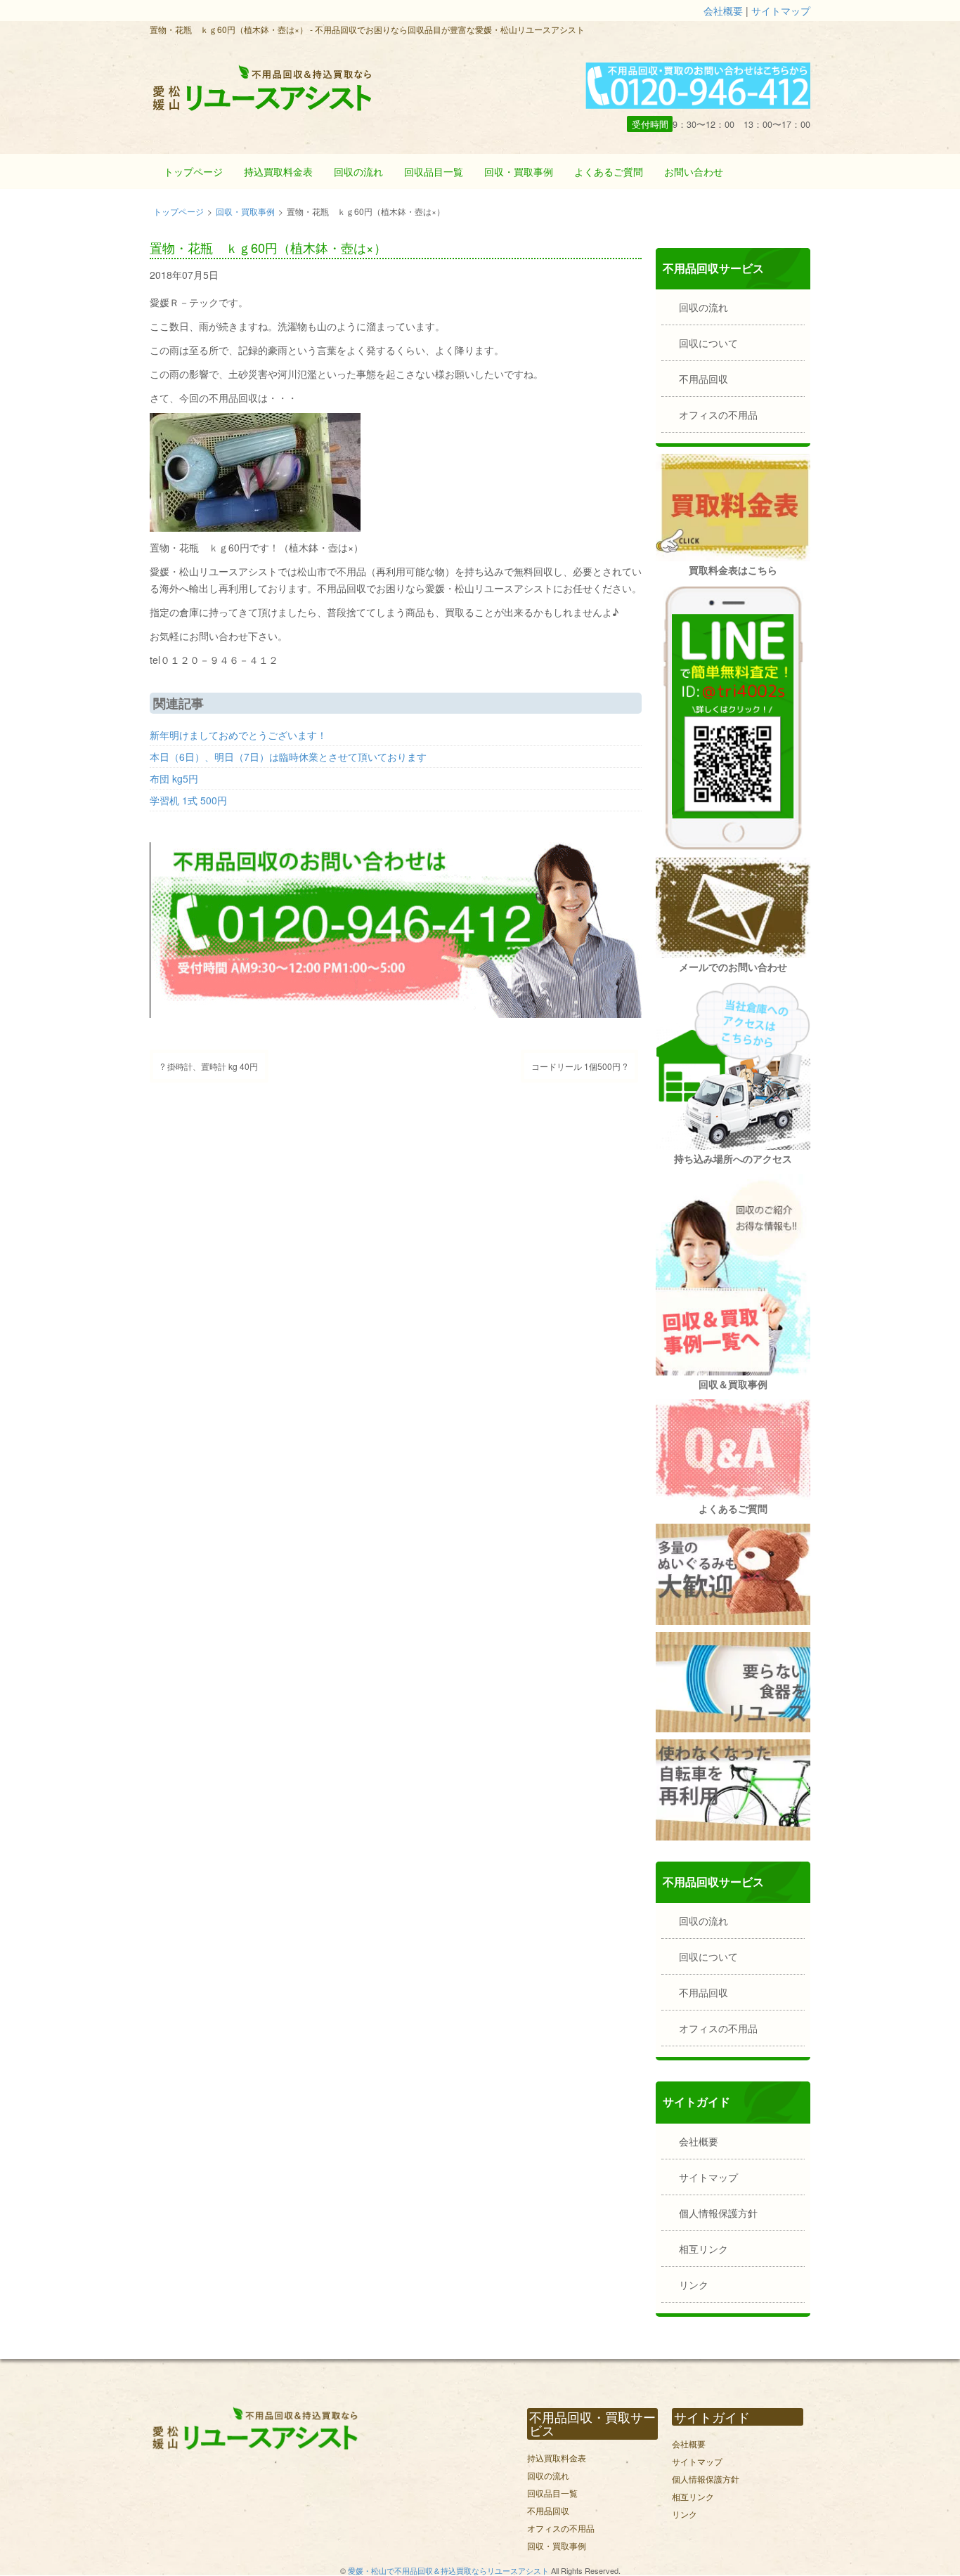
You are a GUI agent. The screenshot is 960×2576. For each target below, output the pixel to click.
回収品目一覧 (434, 171)
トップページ (193, 171)
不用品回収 (703, 379)
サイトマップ (781, 11)
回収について (708, 343)
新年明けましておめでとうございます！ (238, 735)
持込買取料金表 (278, 171)
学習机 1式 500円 (188, 800)
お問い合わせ (694, 171)
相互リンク (703, 2249)
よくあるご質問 (609, 171)
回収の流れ (358, 171)
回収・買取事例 (519, 171)
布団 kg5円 (174, 778)
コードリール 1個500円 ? (579, 1066)
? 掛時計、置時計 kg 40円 (209, 1066)
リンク (694, 2284)
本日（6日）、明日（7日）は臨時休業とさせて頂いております (288, 757)
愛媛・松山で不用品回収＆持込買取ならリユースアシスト (448, 2570)
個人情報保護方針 (718, 2213)
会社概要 (723, 11)
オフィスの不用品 (718, 414)
